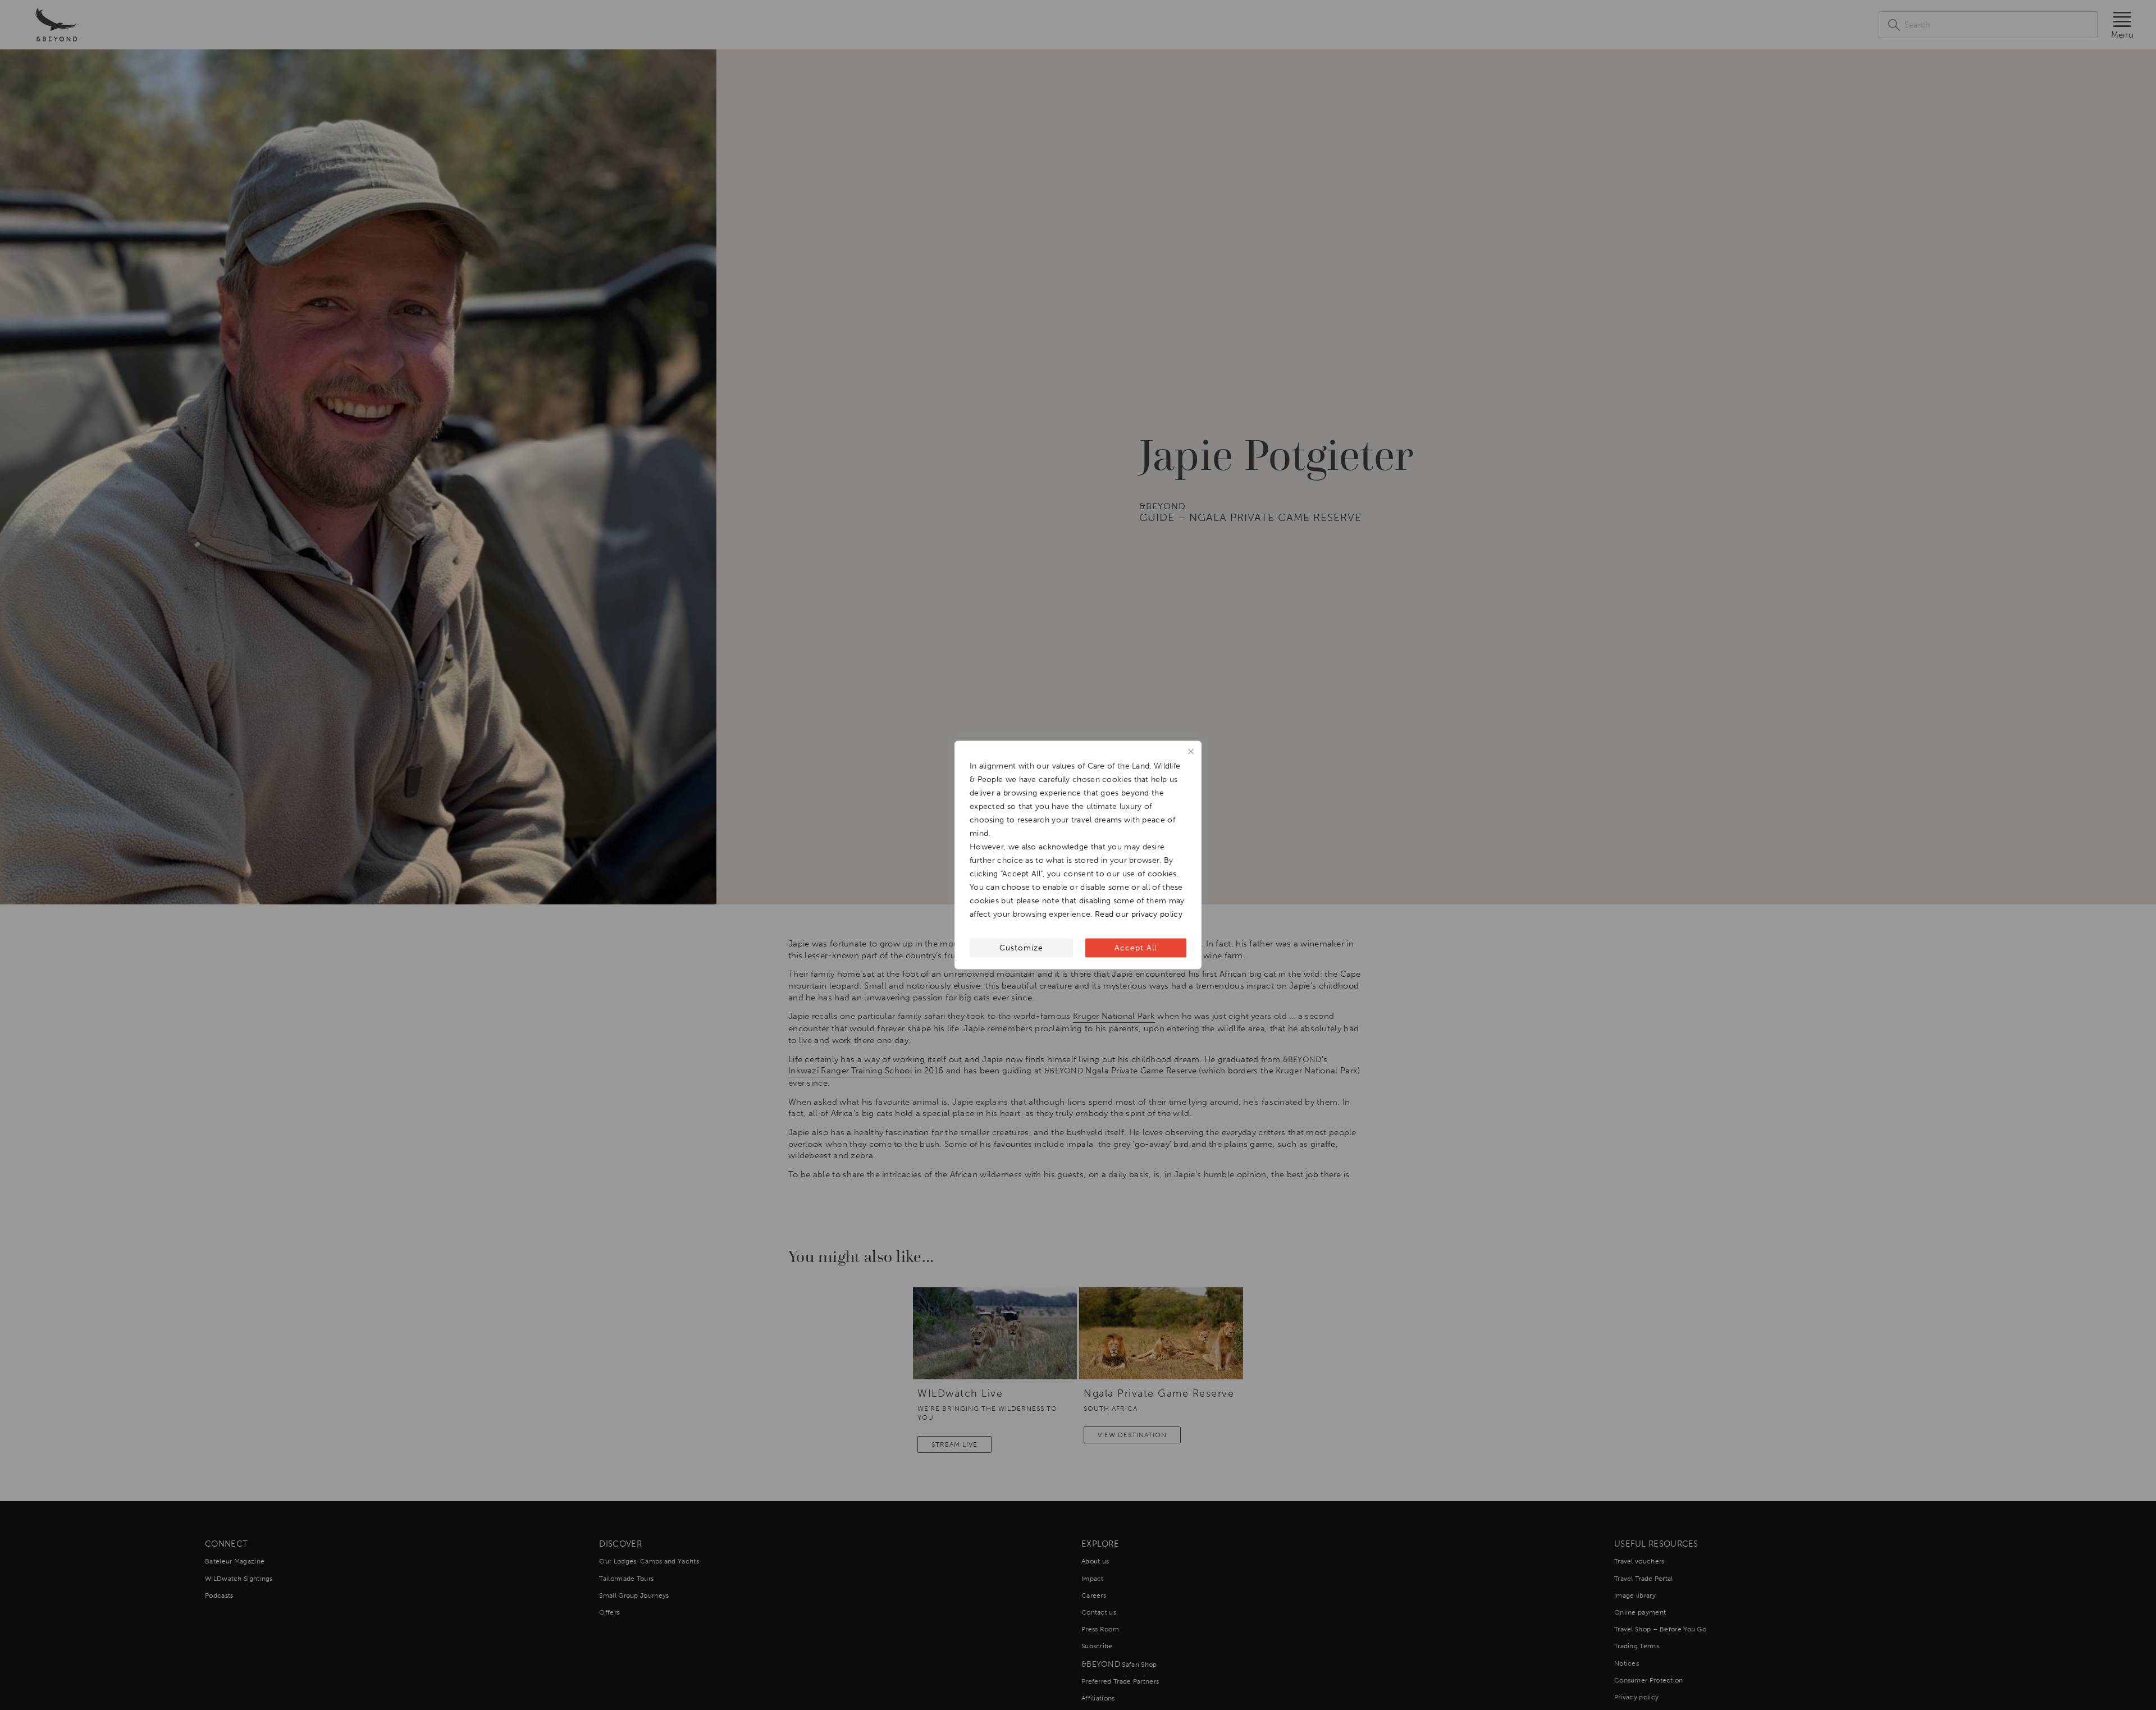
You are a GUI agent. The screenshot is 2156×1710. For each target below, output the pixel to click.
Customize (1021, 948)
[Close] (1191, 752)
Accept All (1136, 948)
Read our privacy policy (1139, 914)
